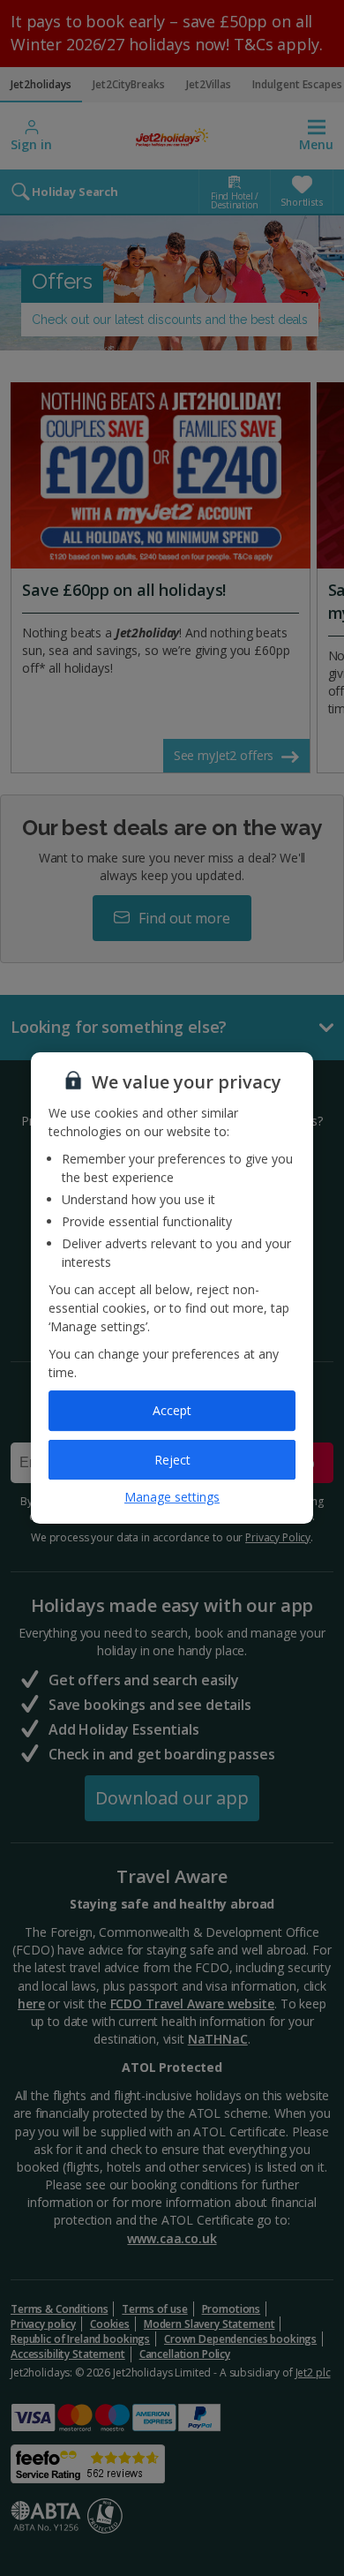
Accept (172, 1410)
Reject (172, 1460)
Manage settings (172, 1497)
